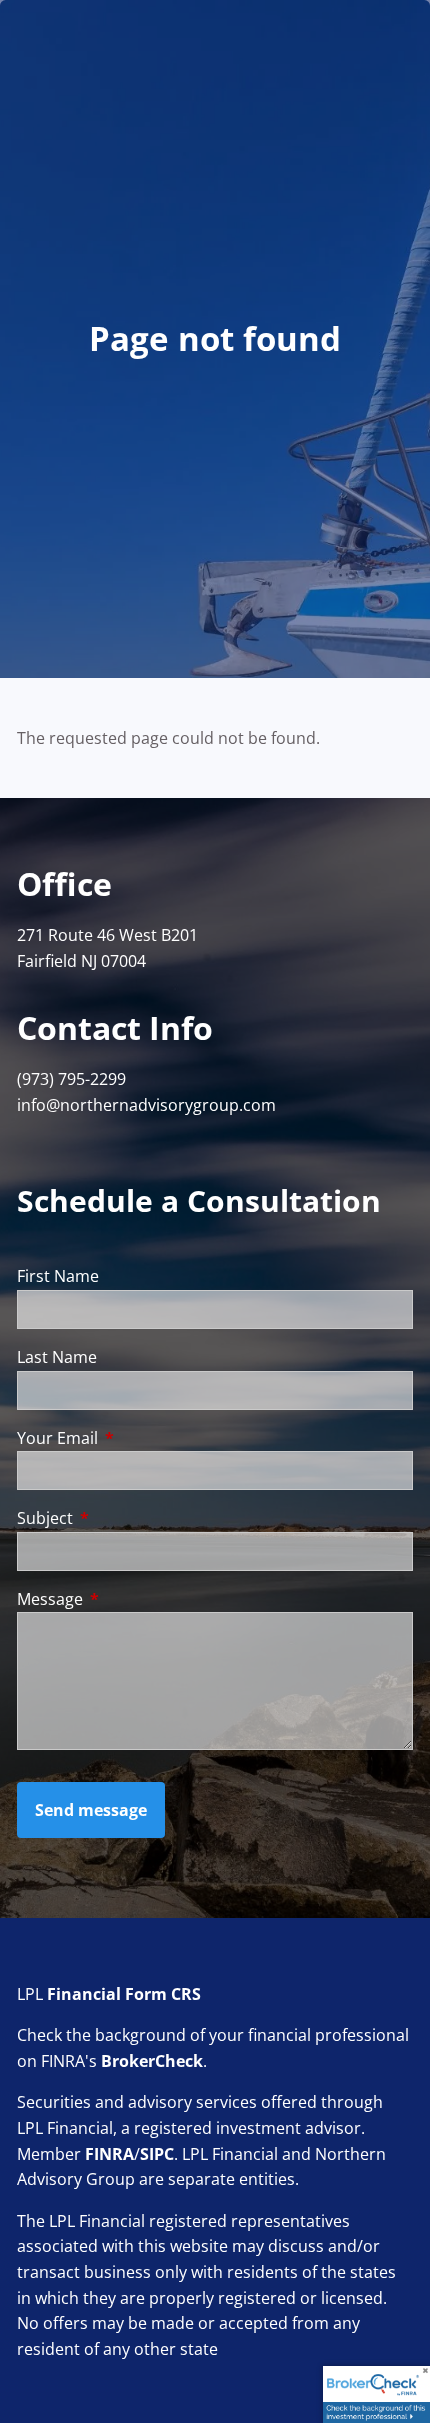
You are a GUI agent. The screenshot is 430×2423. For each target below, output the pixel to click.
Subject (125, 1518)
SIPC (157, 2154)
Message (130, 1599)
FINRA (109, 2154)
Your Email (138, 1438)
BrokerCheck (152, 2061)
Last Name (57, 1357)
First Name (58, 1276)
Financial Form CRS (124, 1994)
